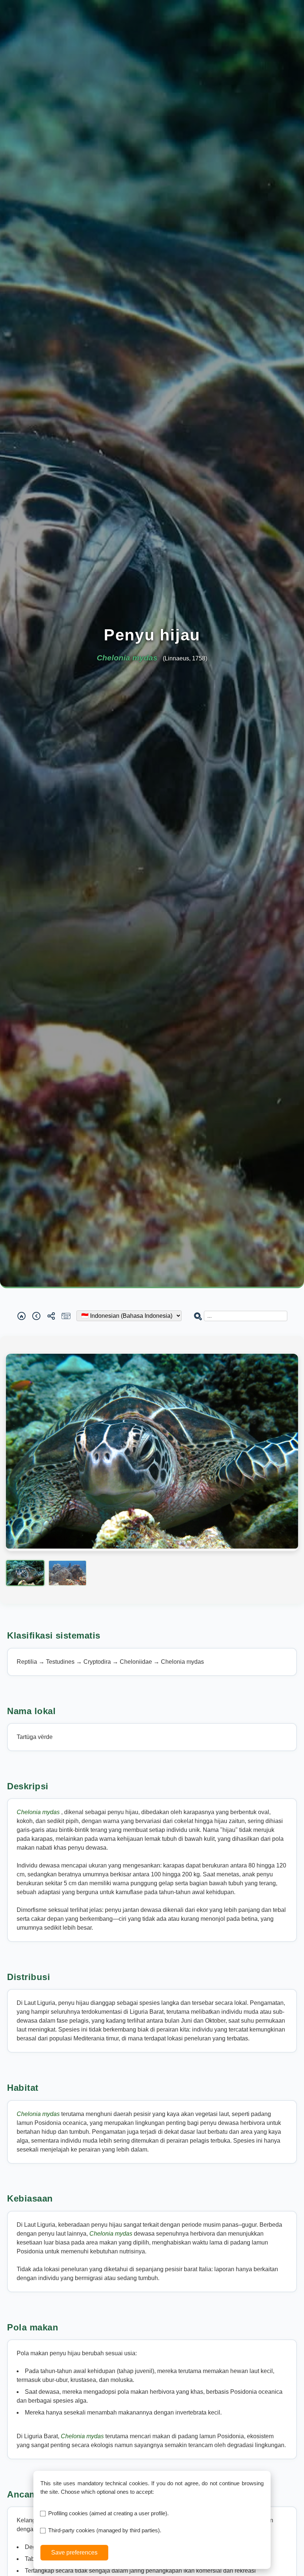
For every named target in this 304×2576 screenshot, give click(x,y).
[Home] (22, 1316)
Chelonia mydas (39, 1812)
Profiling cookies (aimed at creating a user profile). (108, 2513)
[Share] (51, 1316)
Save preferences (74, 2552)
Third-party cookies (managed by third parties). (105, 2530)
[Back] (36, 1316)
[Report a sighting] (66, 1316)
